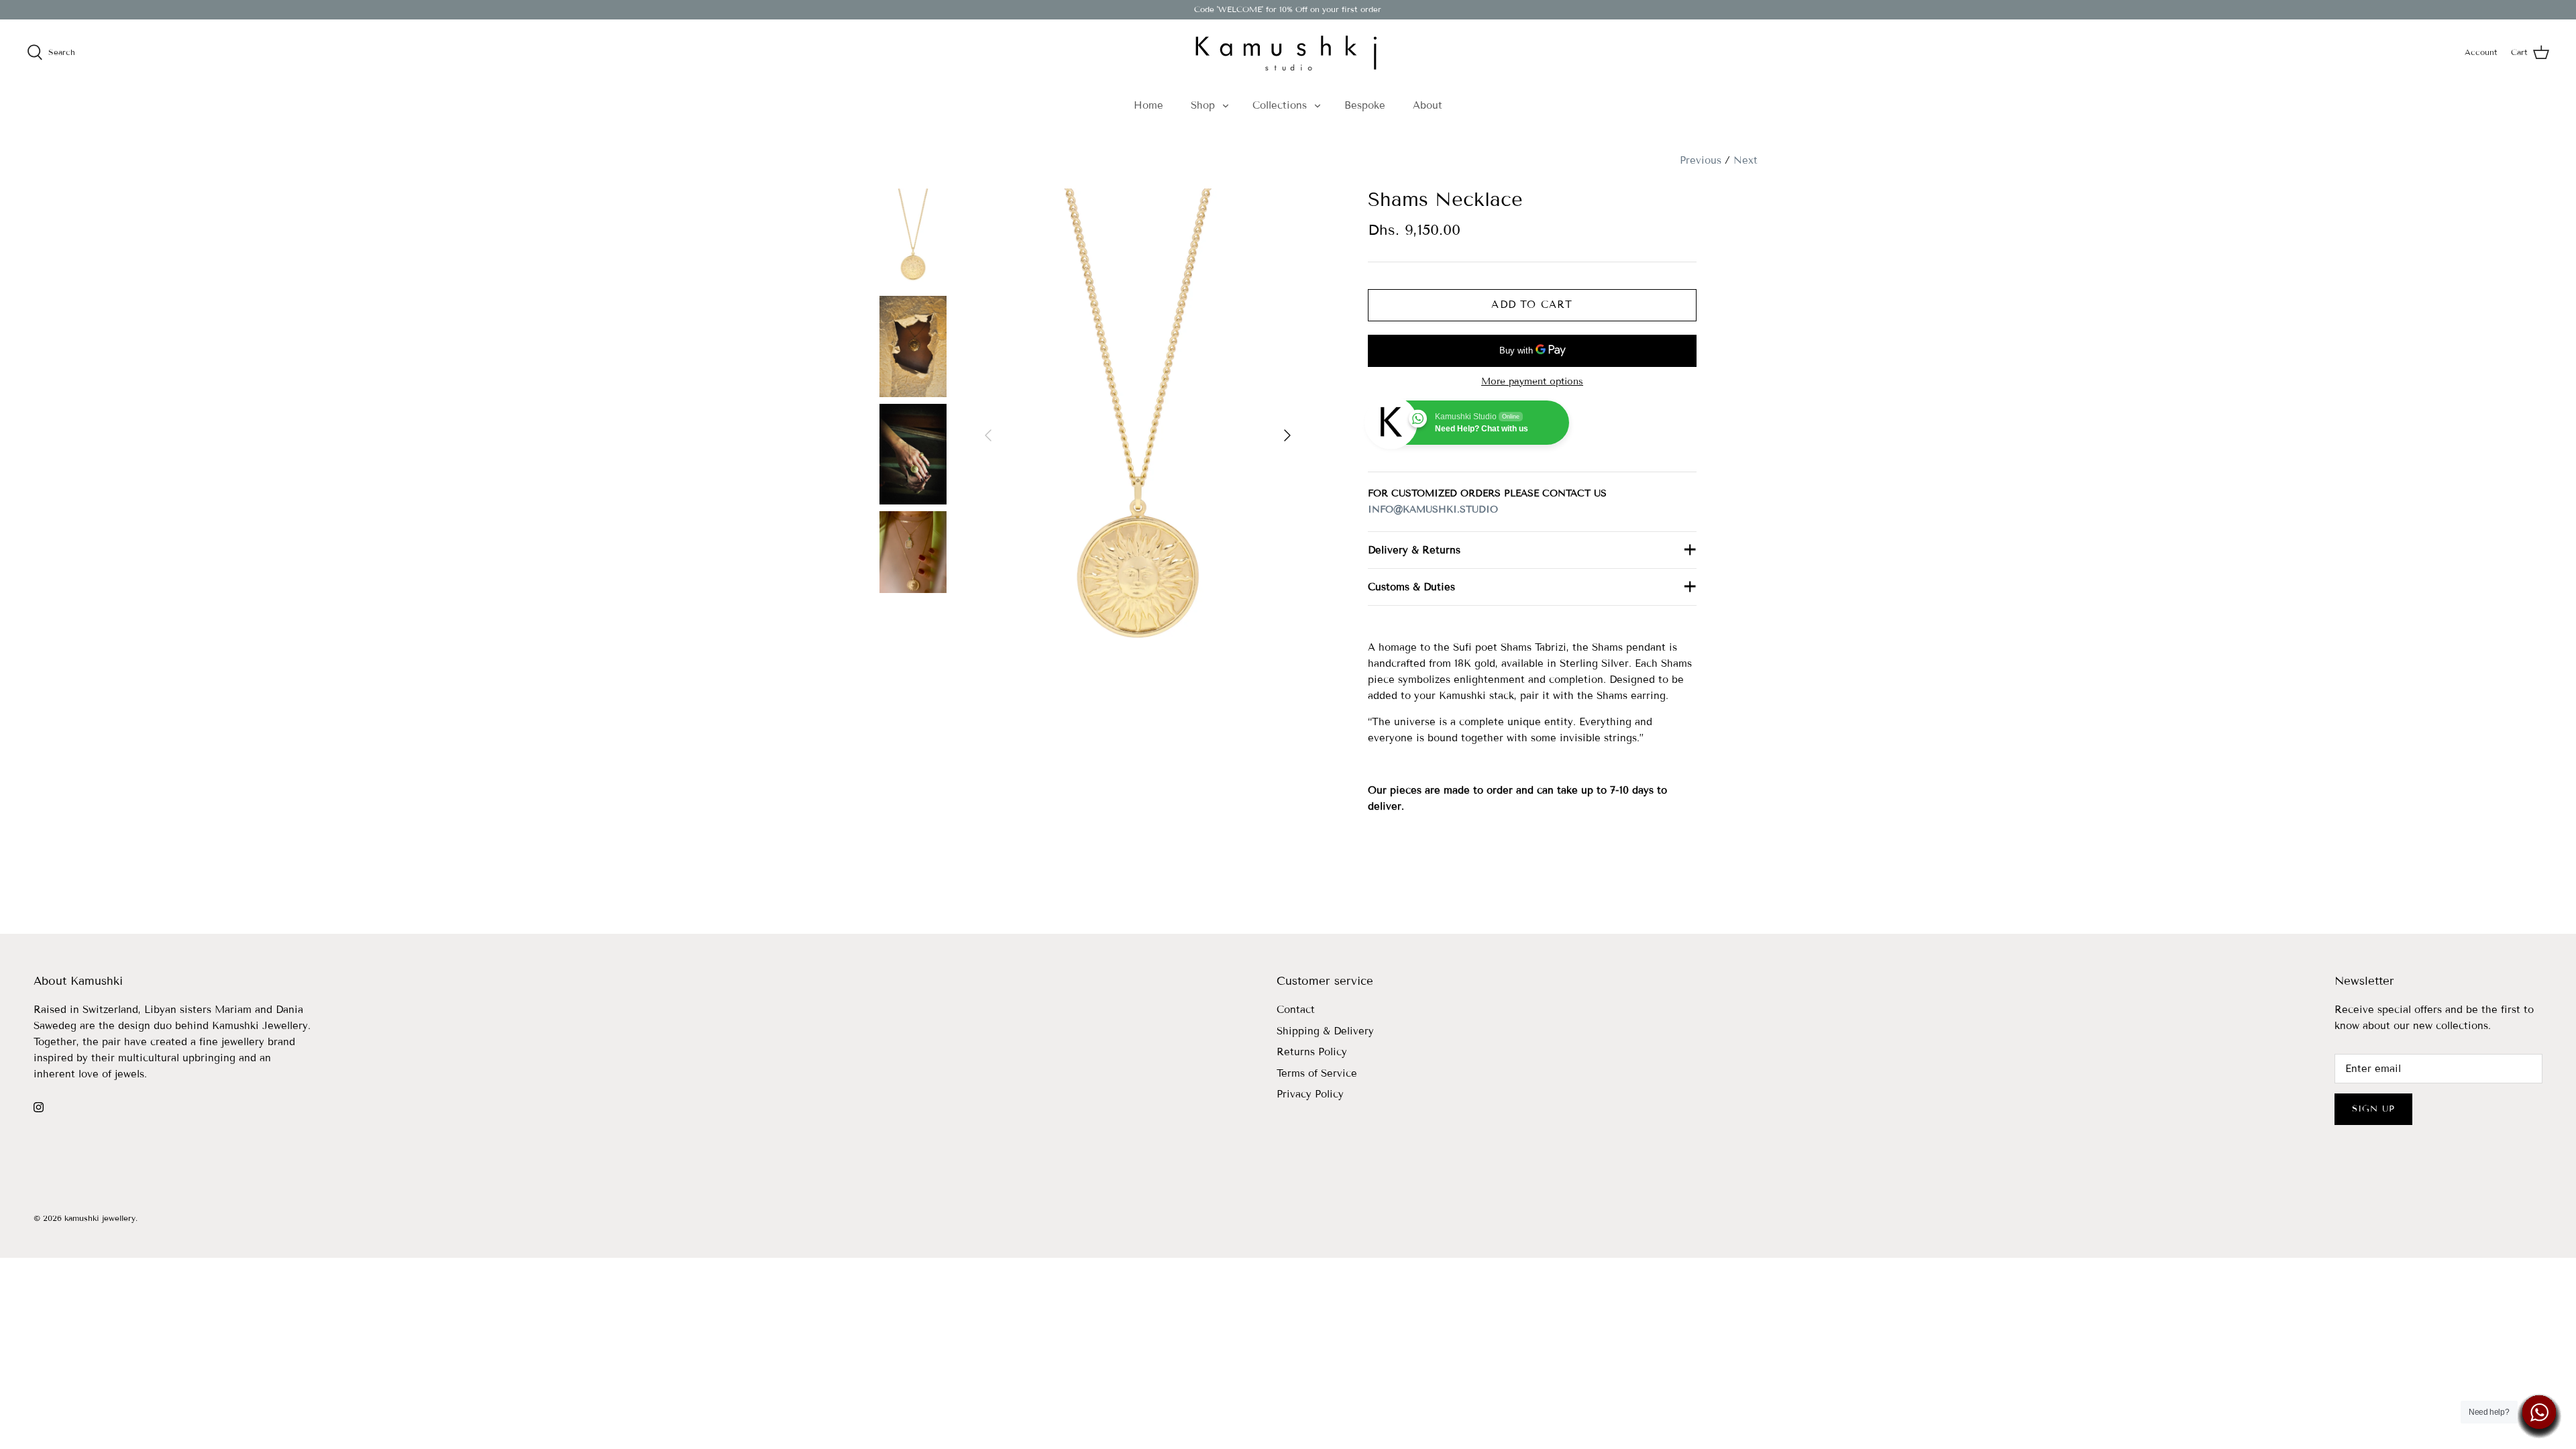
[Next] (1287, 435)
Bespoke (1365, 105)
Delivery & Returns (1414, 550)
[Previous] (988, 435)
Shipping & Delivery (1325, 1031)
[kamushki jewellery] (1288, 52)
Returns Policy (1312, 1052)
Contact (1296, 1010)
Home (1148, 105)
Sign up (2373, 1109)
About (1428, 105)
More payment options (1532, 382)
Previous (1701, 160)
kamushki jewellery (100, 1218)
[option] (1138, 435)
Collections (1280, 105)
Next (1746, 160)
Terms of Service (1317, 1073)
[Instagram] (39, 1107)
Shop (1203, 105)
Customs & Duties (1411, 587)
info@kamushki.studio (1433, 509)
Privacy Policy (1310, 1094)
